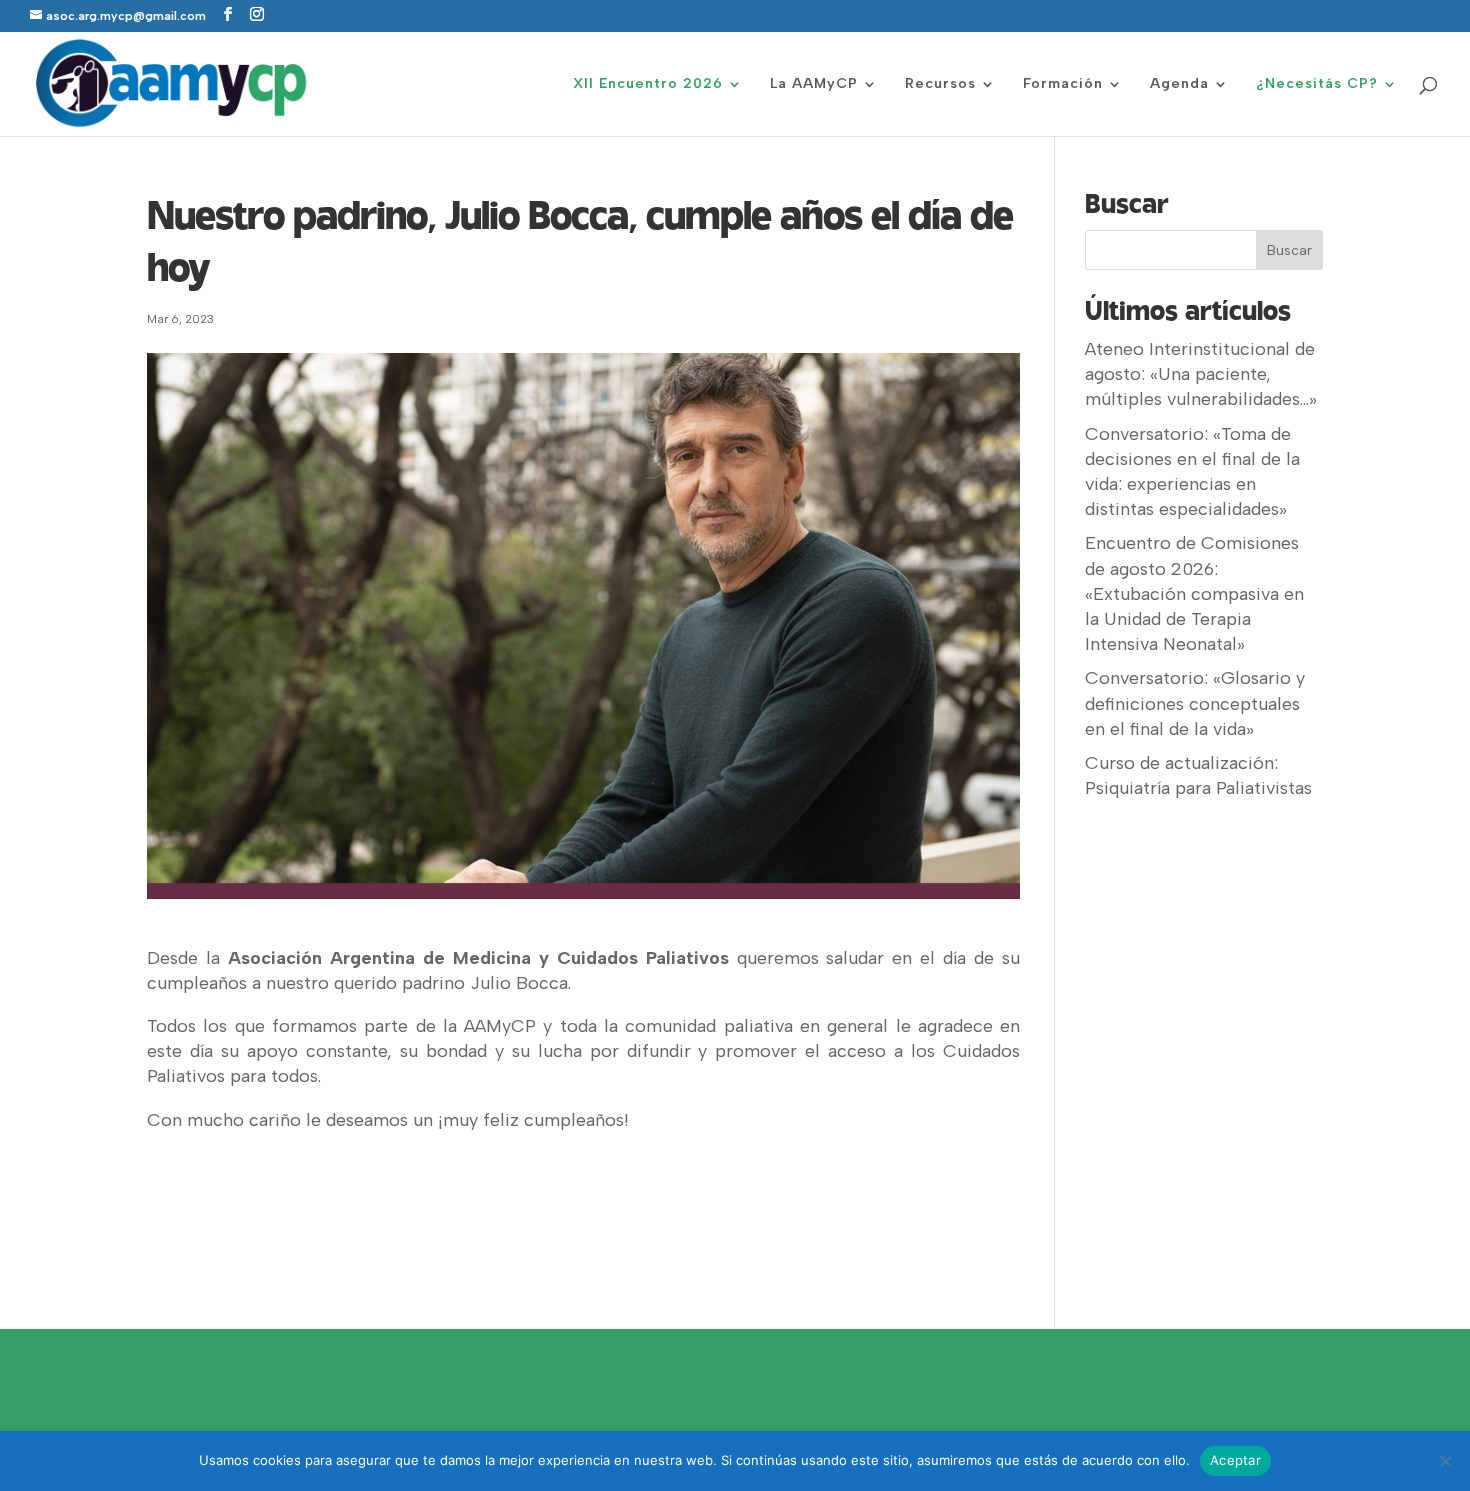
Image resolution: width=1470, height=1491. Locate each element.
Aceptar (1235, 1460)
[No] (1445, 1461)
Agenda (1179, 84)
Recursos (940, 84)
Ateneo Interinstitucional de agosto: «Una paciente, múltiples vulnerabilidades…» (1201, 374)
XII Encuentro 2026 (648, 84)
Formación (1063, 84)
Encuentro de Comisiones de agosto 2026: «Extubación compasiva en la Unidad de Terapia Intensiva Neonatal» (1194, 593)
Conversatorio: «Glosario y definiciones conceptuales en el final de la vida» (1195, 703)
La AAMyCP (814, 84)
